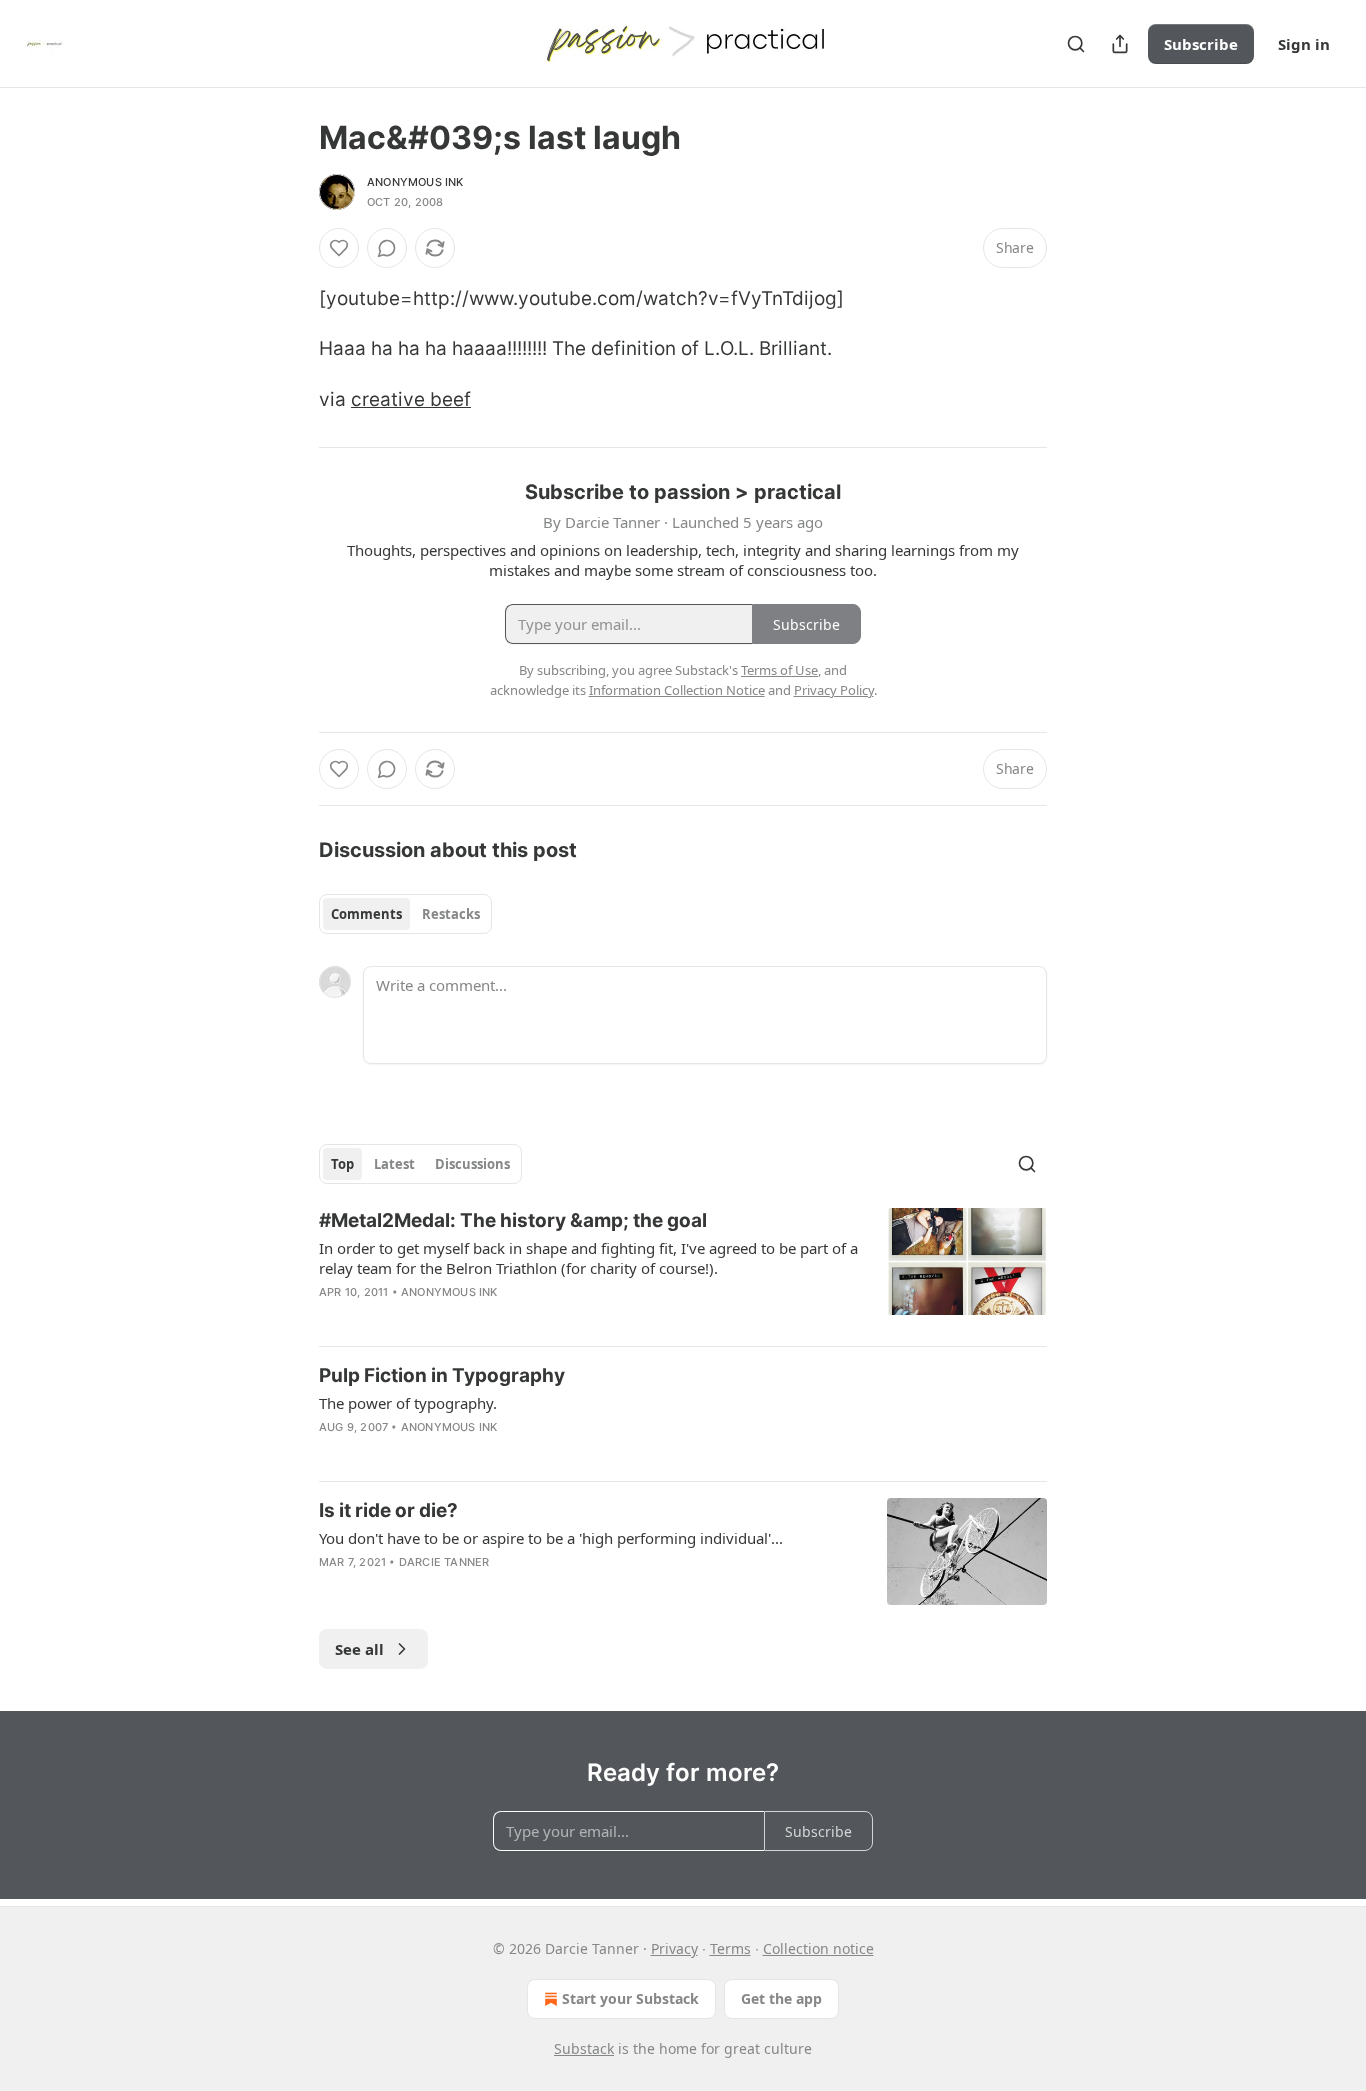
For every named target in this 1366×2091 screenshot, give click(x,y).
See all (359, 1649)
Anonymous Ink (415, 182)
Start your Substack (630, 1998)
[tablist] (405, 914)
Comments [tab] (366, 914)
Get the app (781, 1998)
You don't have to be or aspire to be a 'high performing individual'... (551, 1538)
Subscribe (1201, 44)
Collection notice (818, 1948)
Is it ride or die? (388, 1510)
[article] (683, 1269)
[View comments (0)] (387, 248)
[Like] (339, 248)
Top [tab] (342, 1164)
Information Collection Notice (677, 690)
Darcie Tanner (444, 1562)
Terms (730, 1948)
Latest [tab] (394, 1164)
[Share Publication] (1120, 44)
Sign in (1304, 44)
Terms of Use (779, 670)
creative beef (411, 399)
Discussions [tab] (472, 1164)
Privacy (674, 1948)
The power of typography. (408, 1403)
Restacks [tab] (451, 914)
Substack (584, 2048)
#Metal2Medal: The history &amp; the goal (513, 1220)
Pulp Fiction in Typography (442, 1375)
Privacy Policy (834, 690)
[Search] (1076, 44)
